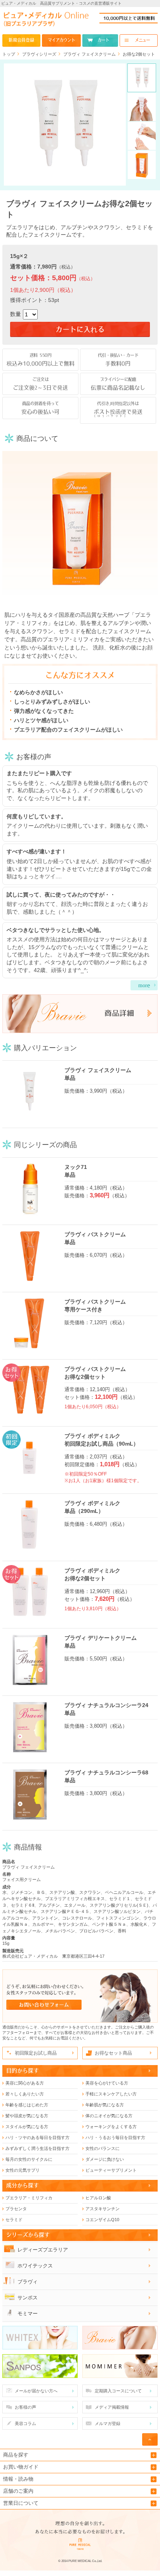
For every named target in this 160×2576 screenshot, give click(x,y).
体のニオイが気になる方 (109, 2116)
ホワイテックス (35, 2266)
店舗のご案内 (18, 2491)
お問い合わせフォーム (80, 1996)
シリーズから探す (28, 2235)
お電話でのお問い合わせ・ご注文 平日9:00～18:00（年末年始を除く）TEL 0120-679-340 (129, 18)
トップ (9, 54)
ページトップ (150, 2439)
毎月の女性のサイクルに (29, 2159)
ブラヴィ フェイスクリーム (90, 54)
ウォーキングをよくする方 (111, 2127)
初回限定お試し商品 (36, 2053)
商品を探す (16, 2455)
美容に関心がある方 (25, 2083)
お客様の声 (25, 2407)
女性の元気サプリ (23, 2170)
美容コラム (25, 2423)
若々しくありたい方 (25, 2094)
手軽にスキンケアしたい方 (111, 2094)
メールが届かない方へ (36, 2391)
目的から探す (23, 2071)
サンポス (28, 2298)
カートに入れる (80, 330)
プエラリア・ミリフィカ (29, 2198)
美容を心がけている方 (107, 2083)
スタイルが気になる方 (27, 2127)
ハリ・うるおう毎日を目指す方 (115, 2137)
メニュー (143, 40)
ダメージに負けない (105, 2159)
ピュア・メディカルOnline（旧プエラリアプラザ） (46, 21)
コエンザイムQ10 (102, 2220)
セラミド (14, 2220)
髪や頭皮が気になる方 (27, 2116)
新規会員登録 (21, 40)
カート (103, 40)
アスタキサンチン (103, 2209)
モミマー (28, 2314)
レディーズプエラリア (43, 2250)
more (144, 985)
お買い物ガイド (21, 2467)
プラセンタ (16, 2209)
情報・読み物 (18, 2479)
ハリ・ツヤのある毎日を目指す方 (37, 2137)
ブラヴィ (28, 2282)
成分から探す (23, 2185)
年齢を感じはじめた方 (27, 2105)
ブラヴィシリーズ (39, 54)
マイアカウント (61, 40)
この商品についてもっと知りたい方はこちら (80, 1014)
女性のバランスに (103, 2148)
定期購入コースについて (118, 2391)
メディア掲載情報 (112, 2407)
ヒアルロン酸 (98, 2198)
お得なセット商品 (113, 2053)
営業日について (21, 2503)
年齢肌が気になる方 (105, 2105)
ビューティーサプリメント (111, 2170)
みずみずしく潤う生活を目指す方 (37, 2148)
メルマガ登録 (108, 2423)
